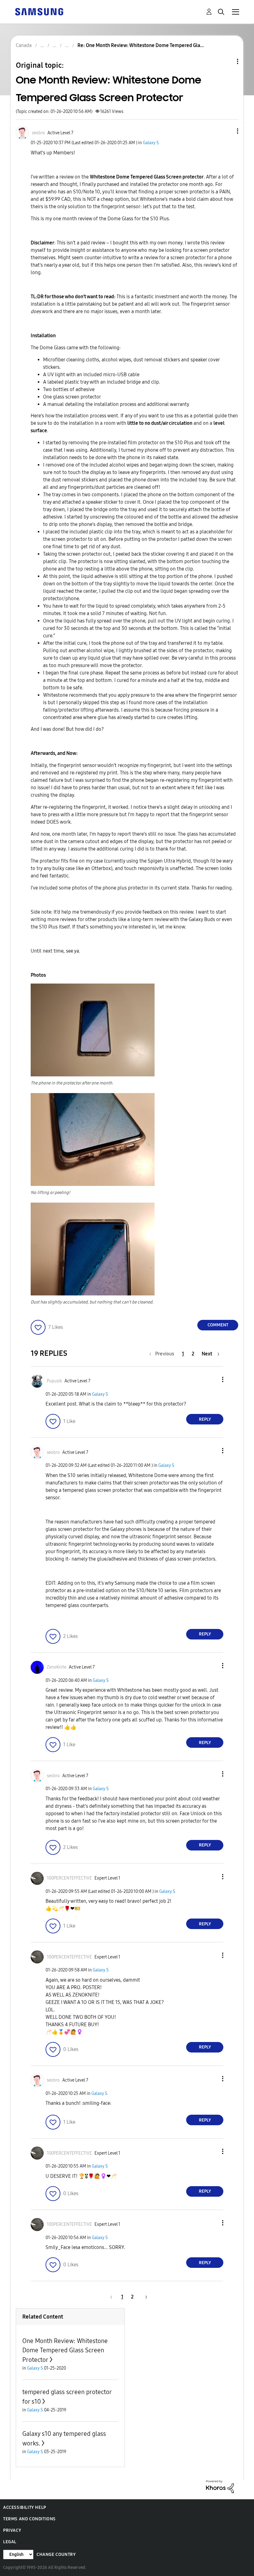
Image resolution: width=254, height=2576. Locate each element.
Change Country (56, 2554)
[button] (227, 131)
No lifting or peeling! (50, 1193)
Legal (10, 2542)
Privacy (12, 2530)
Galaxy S (151, 143)
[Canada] (39, 11)
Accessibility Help (25, 2507)
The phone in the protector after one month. (72, 1083)
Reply (205, 1419)
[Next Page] (144, 2297)
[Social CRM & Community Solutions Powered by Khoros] (220, 2486)
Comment (218, 1325)
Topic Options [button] (227, 61)
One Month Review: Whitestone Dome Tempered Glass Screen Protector (65, 2350)
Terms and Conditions (29, 2519)
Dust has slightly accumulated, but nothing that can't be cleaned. (92, 1302)
